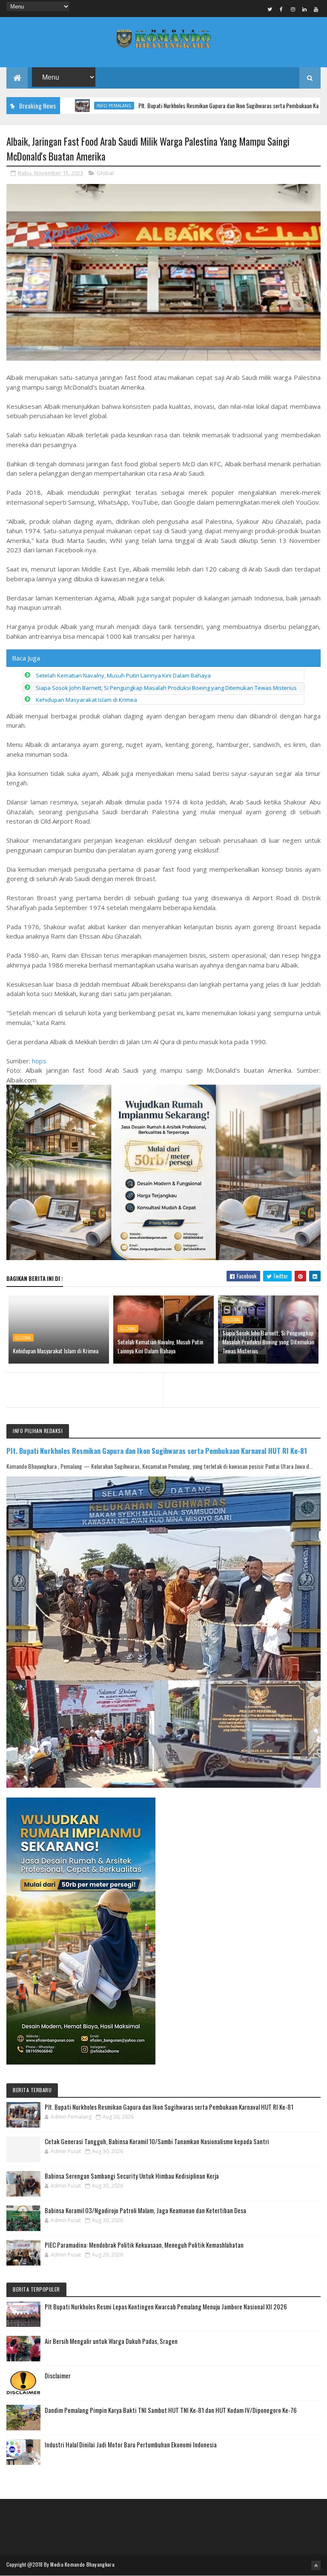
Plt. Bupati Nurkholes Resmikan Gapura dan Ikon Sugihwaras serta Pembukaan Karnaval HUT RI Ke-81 (198, 105)
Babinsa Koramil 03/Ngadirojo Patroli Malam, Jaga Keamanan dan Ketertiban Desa (145, 2210)
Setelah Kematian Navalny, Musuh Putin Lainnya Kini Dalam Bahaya (123, 675)
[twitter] (270, 9)
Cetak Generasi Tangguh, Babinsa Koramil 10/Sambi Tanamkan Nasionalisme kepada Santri (157, 2141)
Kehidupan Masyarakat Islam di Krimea (86, 700)
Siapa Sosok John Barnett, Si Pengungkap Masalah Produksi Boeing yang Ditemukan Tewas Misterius (166, 688)
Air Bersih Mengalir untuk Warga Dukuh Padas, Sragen (111, 2341)
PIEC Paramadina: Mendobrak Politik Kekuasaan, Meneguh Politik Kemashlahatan (144, 2245)
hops (39, 1061)
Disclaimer (58, 2375)
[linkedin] (304, 9)
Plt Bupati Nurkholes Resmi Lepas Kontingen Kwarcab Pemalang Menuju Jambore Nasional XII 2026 (166, 2306)
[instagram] (293, 9)
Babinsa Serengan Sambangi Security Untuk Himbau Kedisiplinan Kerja (132, 2176)
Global (105, 173)
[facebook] (281, 9)
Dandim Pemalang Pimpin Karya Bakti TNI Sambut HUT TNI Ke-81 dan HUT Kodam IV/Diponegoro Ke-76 (171, 2410)
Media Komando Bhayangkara (82, 2564)
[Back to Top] (316, 2565)
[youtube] (316, 9)
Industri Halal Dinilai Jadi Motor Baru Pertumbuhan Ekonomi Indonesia (131, 2444)
